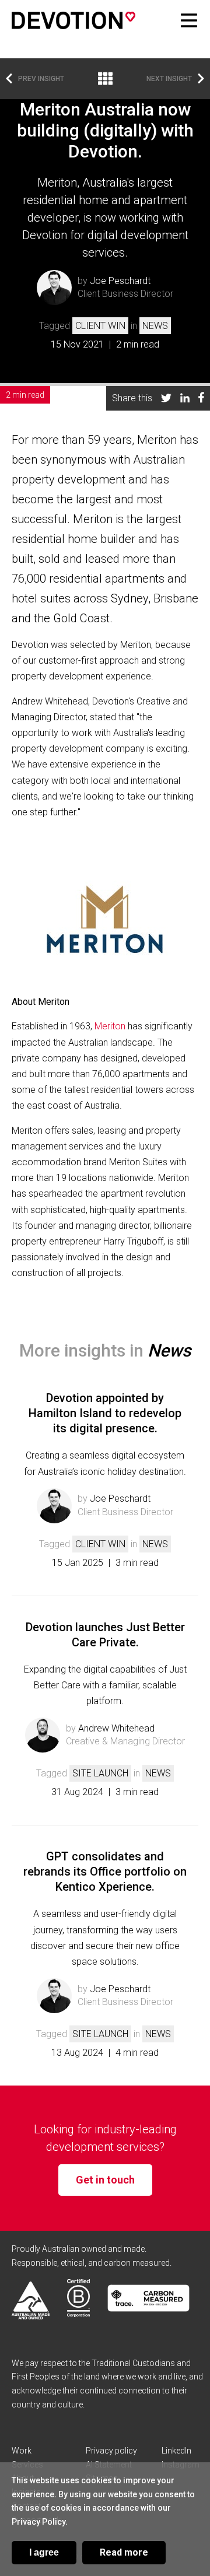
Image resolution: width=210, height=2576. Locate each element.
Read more (124, 2552)
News (155, 326)
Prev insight (41, 79)
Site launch (100, 1773)
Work (22, 2451)
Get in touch (105, 2180)
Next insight (169, 79)
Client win (100, 326)
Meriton (110, 1026)
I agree (44, 2552)
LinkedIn (176, 2451)
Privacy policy (111, 2451)
